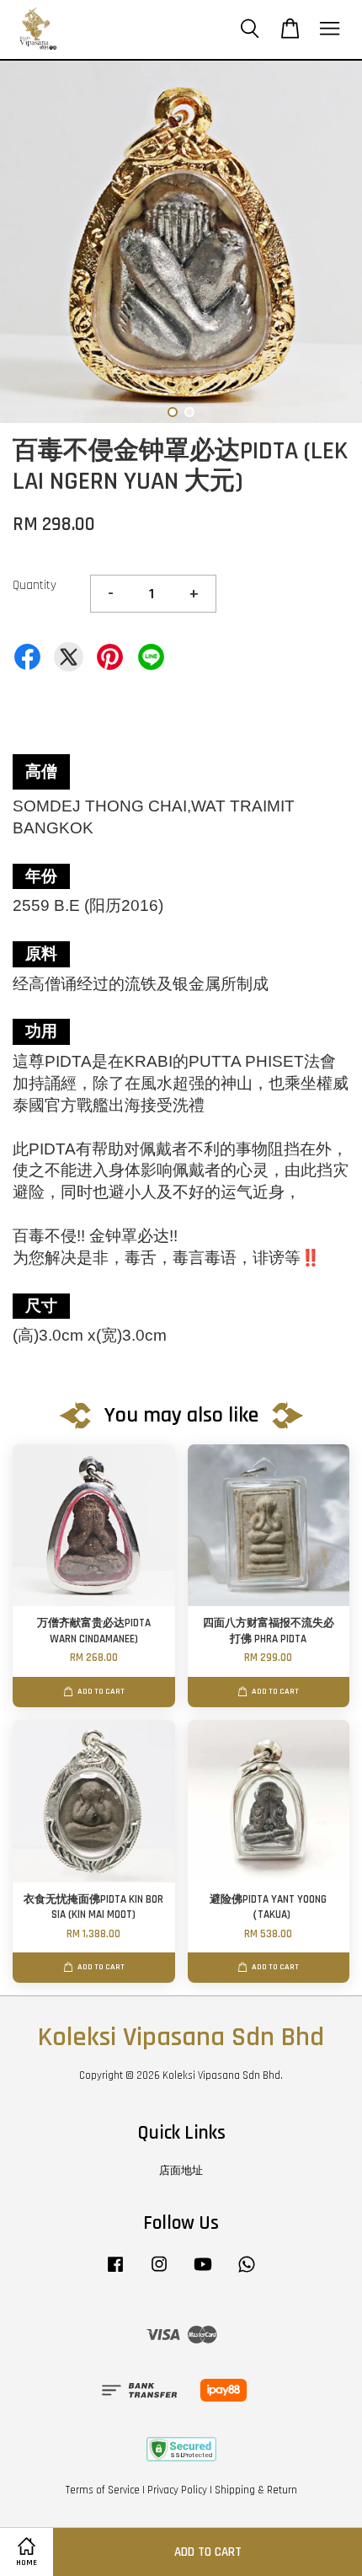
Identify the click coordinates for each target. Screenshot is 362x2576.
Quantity (35, 585)
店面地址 (181, 2171)
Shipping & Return (256, 2490)
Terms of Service (103, 2490)
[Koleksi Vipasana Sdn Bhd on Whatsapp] (247, 2273)
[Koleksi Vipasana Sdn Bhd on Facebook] (115, 2273)
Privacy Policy (177, 2490)
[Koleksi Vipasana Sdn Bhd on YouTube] (203, 2273)
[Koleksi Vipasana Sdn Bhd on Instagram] (159, 2273)
